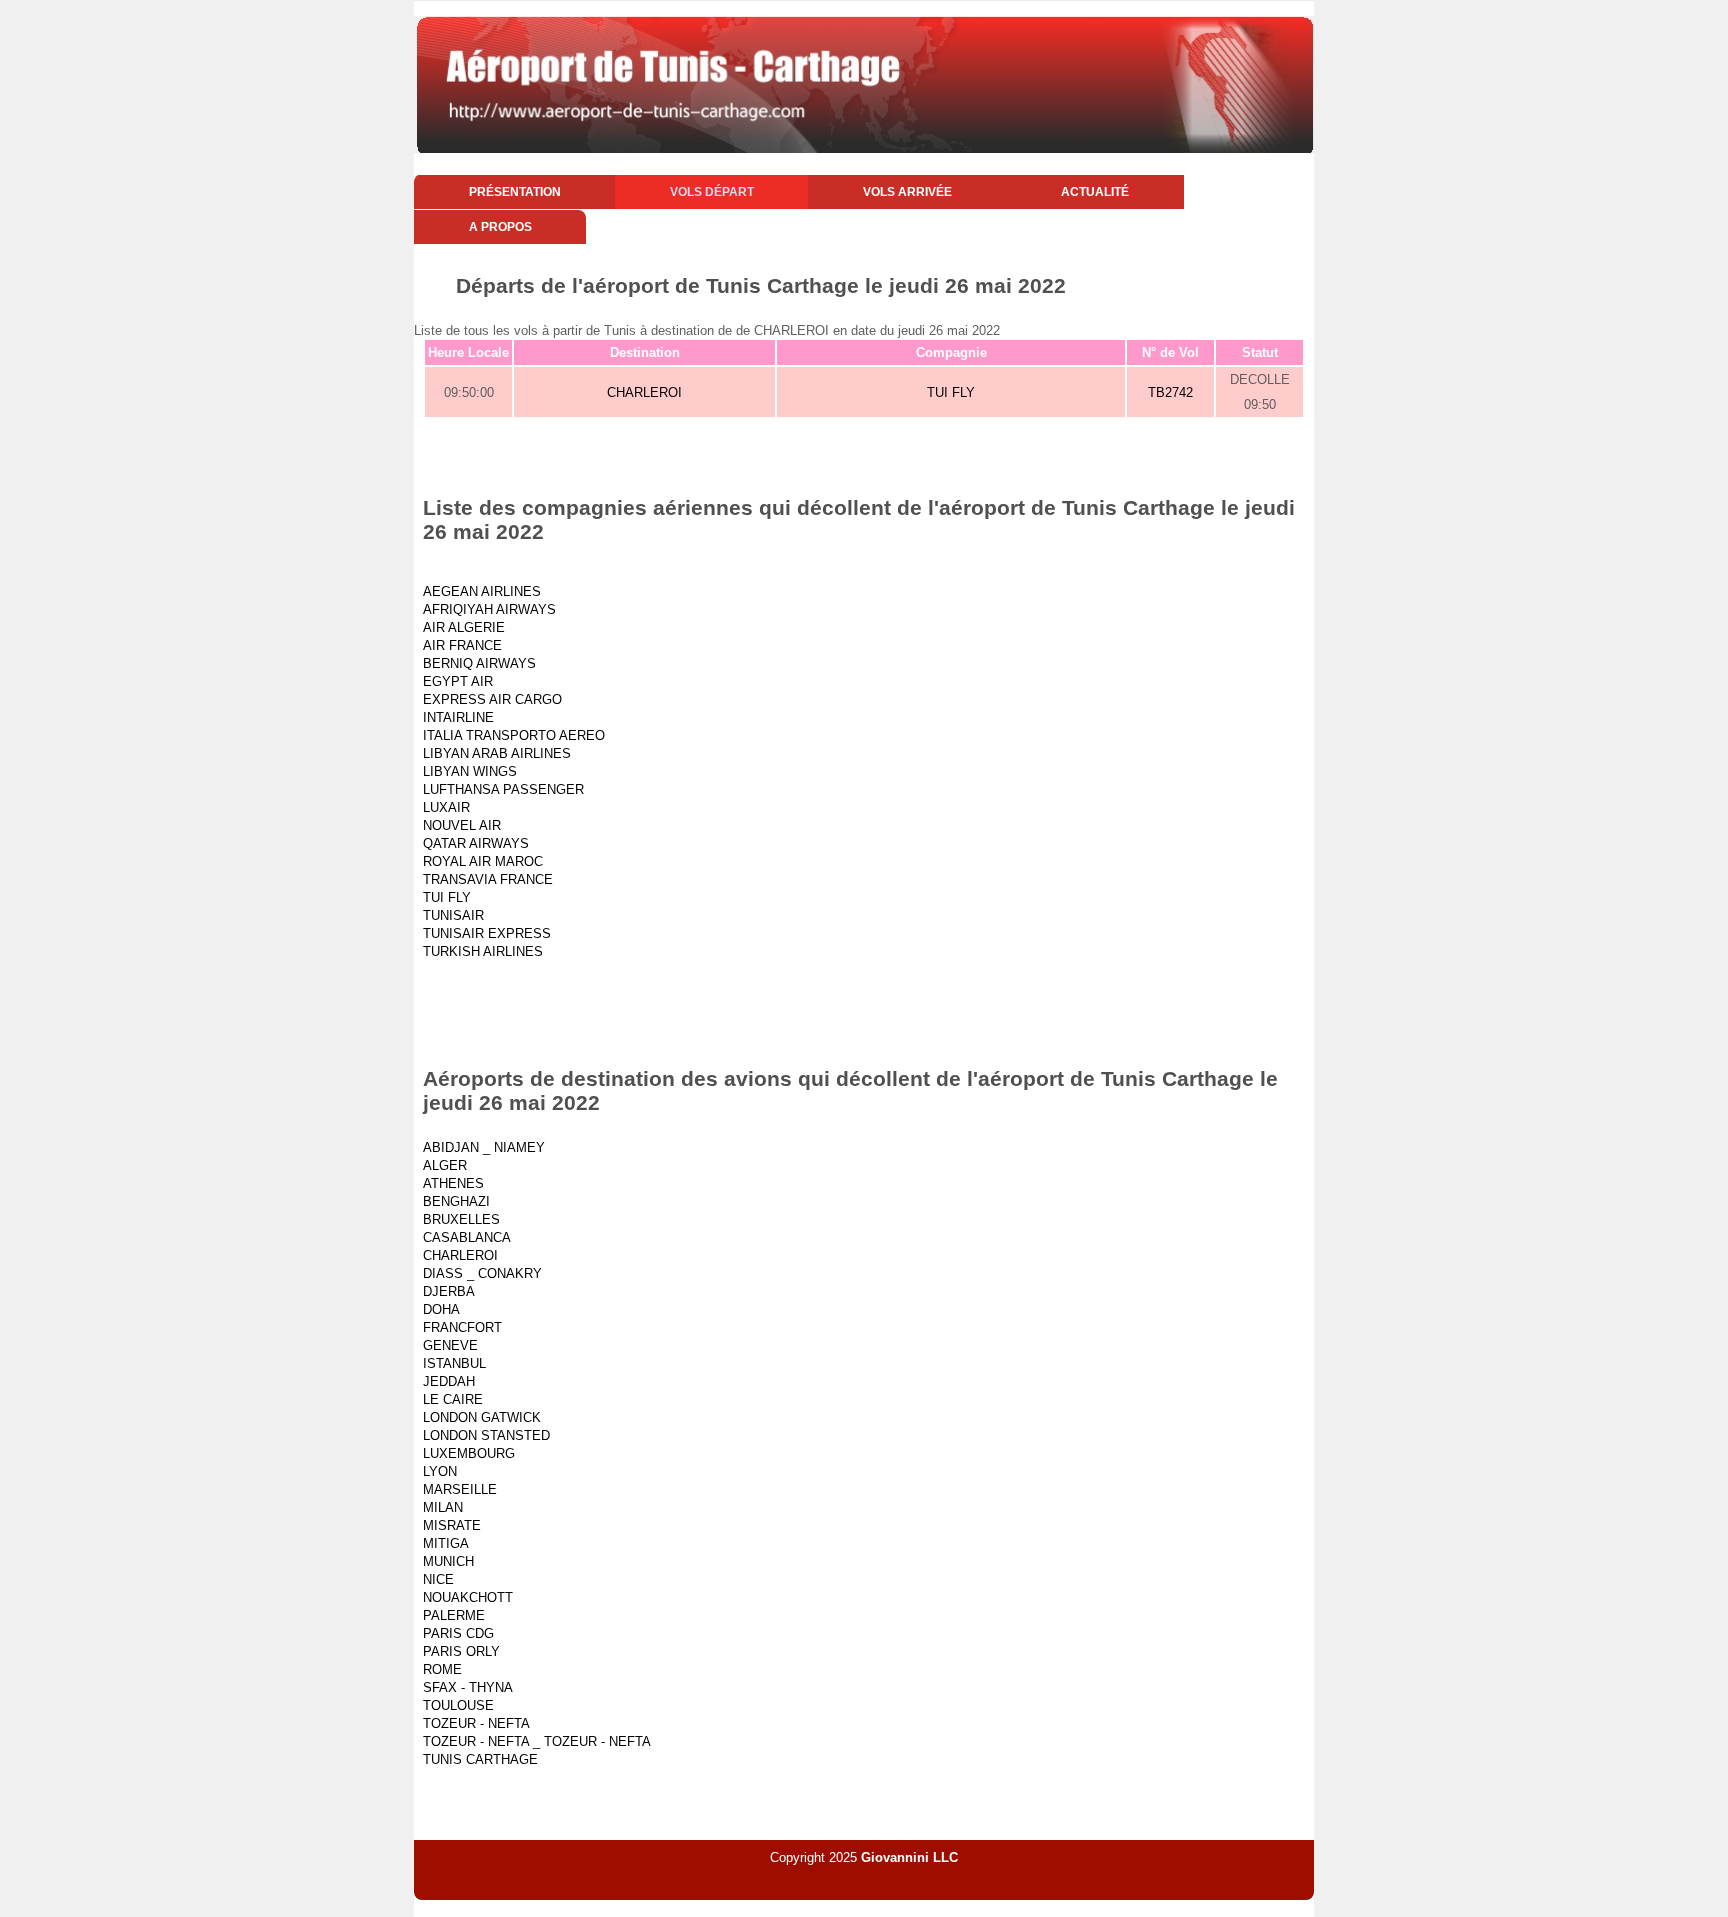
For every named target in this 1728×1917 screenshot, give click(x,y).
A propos (500, 227)
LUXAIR (446, 807)
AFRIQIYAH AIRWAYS (489, 609)
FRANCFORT (462, 1327)
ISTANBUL (454, 1363)
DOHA (441, 1309)
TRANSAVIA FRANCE (488, 879)
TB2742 (1170, 392)
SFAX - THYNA (468, 1687)
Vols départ (712, 192)
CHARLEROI (644, 392)
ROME (442, 1669)
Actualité (1095, 192)
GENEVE (450, 1345)
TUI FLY (951, 392)
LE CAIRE (453, 1399)
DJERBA (449, 1291)
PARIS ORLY (461, 1651)
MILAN (443, 1507)
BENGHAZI (456, 1201)
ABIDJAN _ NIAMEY (484, 1147)
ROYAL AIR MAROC (483, 861)
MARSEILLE (460, 1489)
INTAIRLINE (458, 717)
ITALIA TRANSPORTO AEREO (514, 735)
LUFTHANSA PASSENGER (503, 789)
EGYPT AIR (458, 681)
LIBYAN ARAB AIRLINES (497, 753)
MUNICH (448, 1561)
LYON (440, 1471)
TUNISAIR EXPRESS (487, 933)
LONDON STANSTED (486, 1435)
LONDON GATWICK (482, 1417)
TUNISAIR (453, 915)
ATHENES (453, 1183)
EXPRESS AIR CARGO (492, 699)
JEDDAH (449, 1381)
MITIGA (446, 1543)
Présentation (515, 192)
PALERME (454, 1615)
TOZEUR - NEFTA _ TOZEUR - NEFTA (537, 1741)
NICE (438, 1579)
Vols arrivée (907, 192)
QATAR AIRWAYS (476, 843)
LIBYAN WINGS (470, 771)
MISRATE (452, 1525)
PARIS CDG (458, 1633)
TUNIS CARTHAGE (480, 1759)
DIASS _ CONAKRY (482, 1273)
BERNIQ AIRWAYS (479, 663)
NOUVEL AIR (462, 825)
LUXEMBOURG (469, 1453)
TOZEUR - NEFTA (476, 1723)
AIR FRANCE (462, 645)
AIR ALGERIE (464, 627)
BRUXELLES (461, 1219)
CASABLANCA (467, 1237)
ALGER (445, 1165)
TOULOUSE (458, 1705)
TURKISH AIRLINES (483, 951)
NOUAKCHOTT (468, 1597)
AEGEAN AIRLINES (482, 591)
